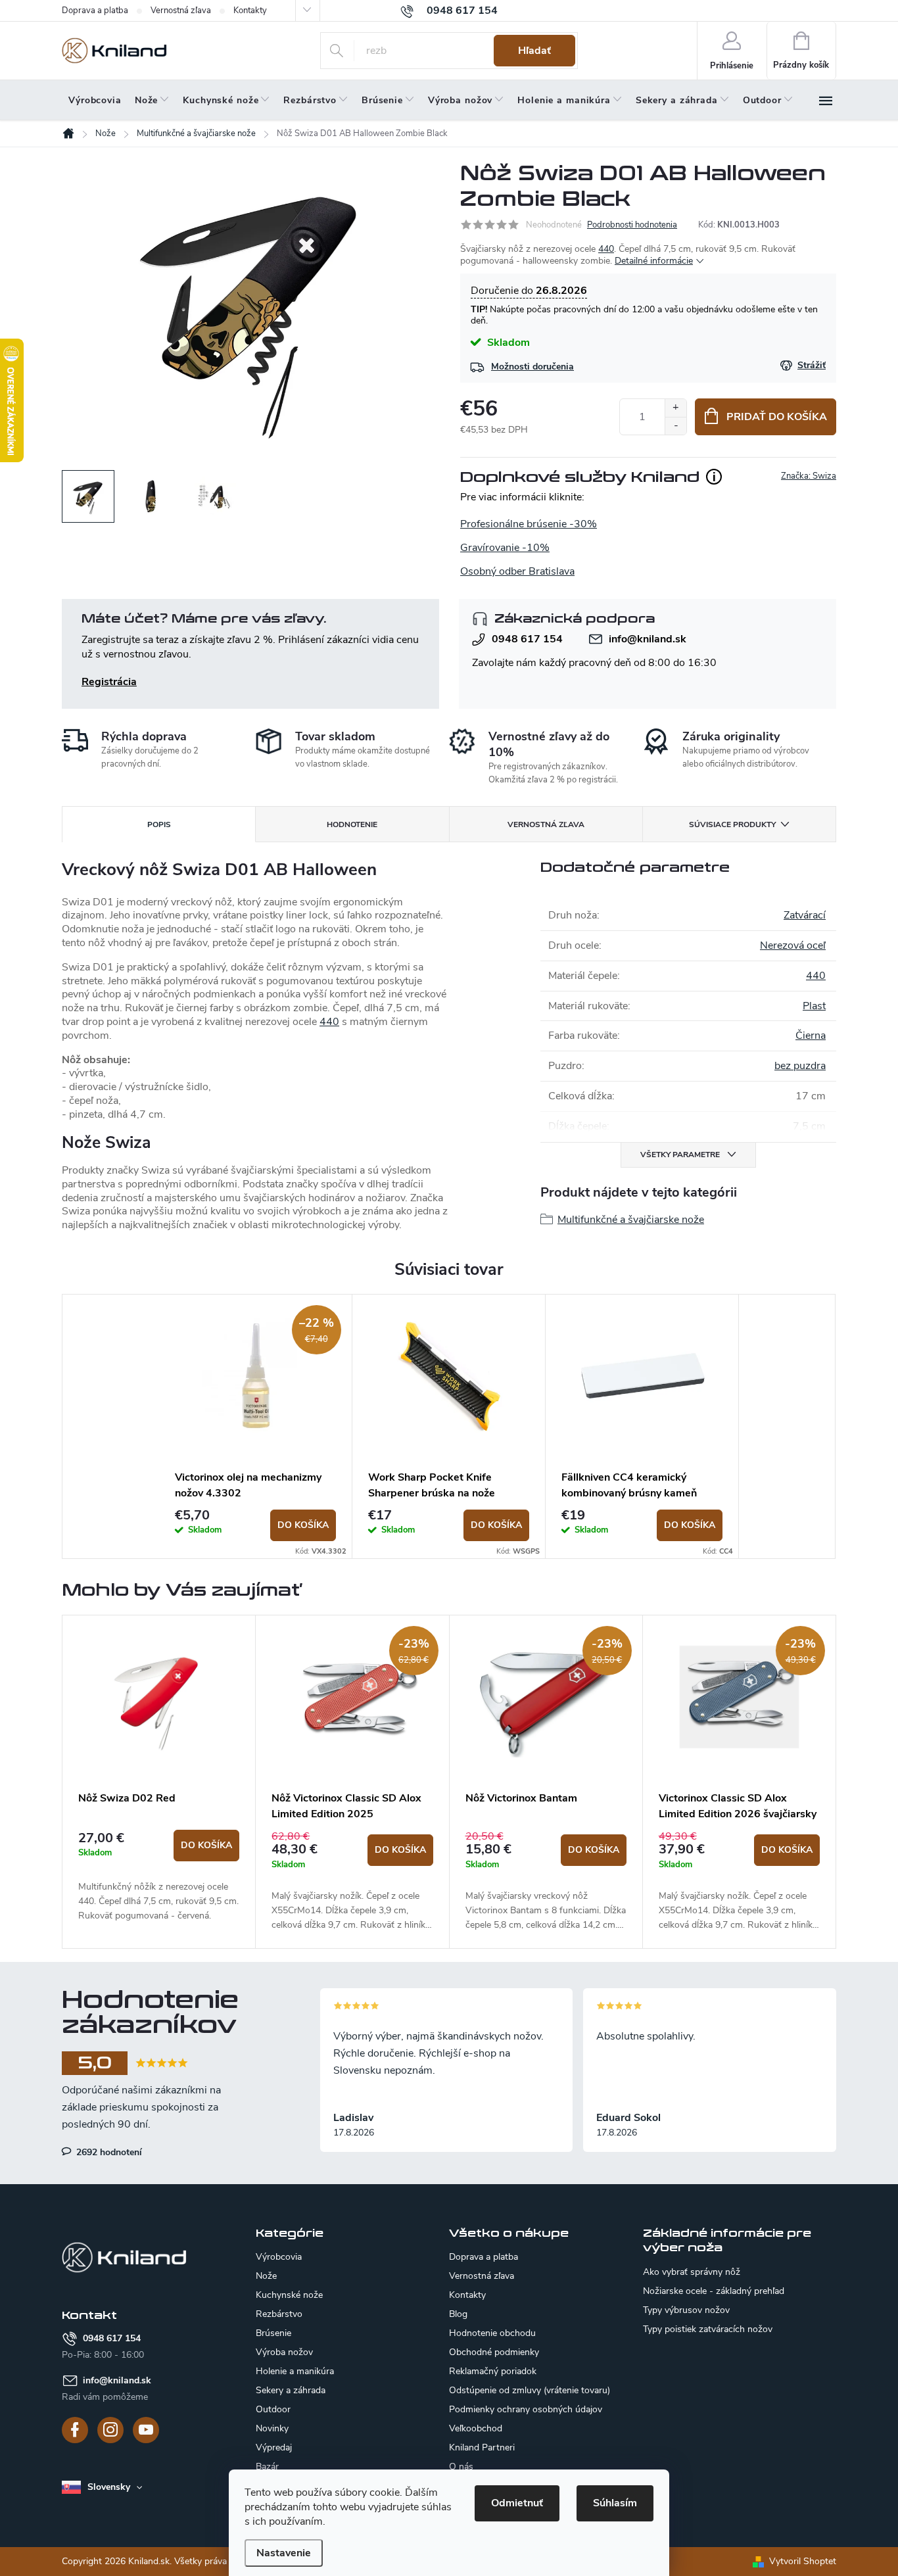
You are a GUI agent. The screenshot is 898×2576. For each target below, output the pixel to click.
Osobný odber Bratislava (517, 571)
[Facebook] (75, 2430)
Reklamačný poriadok (493, 2371)
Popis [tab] (159, 824)
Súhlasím (615, 2503)
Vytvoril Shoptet (803, 2561)
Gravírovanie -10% (505, 548)
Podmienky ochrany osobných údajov (526, 2409)
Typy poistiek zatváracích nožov (708, 2329)
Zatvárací (805, 915)
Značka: (809, 476)
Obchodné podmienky (494, 2352)
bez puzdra (800, 1066)
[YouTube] (146, 2430)
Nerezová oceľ (793, 945)
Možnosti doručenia (532, 367)
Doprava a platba (95, 11)
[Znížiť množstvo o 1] (675, 426)
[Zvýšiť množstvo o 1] (675, 408)
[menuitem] (95, 101)
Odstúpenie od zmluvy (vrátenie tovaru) (530, 2390)
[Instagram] (110, 2430)
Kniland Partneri (482, 2447)
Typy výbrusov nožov (686, 2310)
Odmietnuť (517, 2503)
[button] (159, 1876)
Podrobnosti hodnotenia (632, 225)
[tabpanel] (256, 1427)
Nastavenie (284, 2553)
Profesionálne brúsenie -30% (529, 524)
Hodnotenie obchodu (492, 2333)
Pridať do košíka (777, 417)
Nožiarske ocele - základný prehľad (714, 2291)
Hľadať (534, 51)
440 (606, 249)
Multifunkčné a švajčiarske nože (631, 1220)
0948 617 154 (527, 639)
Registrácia (109, 682)
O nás (461, 2467)
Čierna (811, 1036)
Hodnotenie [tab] (352, 824)
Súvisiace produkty (732, 824)
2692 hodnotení (108, 2152)
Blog (458, 2314)
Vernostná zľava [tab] (546, 824)
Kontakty (250, 11)
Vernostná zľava (181, 11)
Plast (814, 1006)
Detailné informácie (654, 261)
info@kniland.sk (648, 639)
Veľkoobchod (476, 2428)
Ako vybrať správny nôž (692, 2272)
